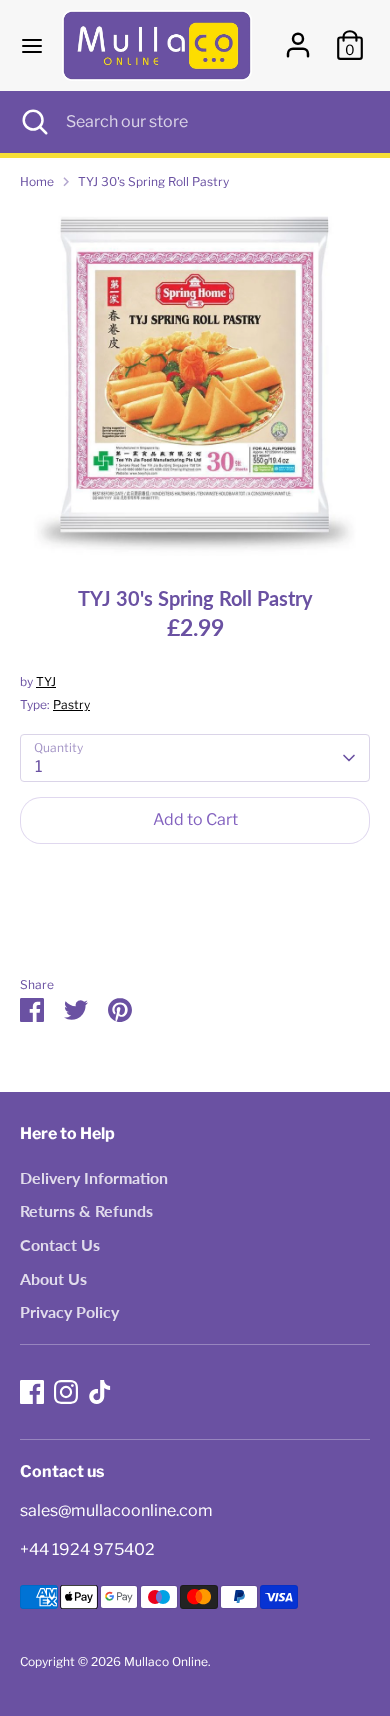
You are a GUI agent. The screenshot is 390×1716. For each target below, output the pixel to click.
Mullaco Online (166, 1661)
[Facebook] (32, 1392)
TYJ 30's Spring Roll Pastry (153, 181)
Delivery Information (94, 1177)
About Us (53, 1278)
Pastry (71, 704)
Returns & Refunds (86, 1210)
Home (37, 181)
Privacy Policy (69, 1311)
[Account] (298, 36)
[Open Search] (33, 122)
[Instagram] (66, 1392)
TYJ (46, 681)
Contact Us (60, 1244)
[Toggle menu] (32, 45)
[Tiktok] (100, 1392)
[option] (195, 381)
